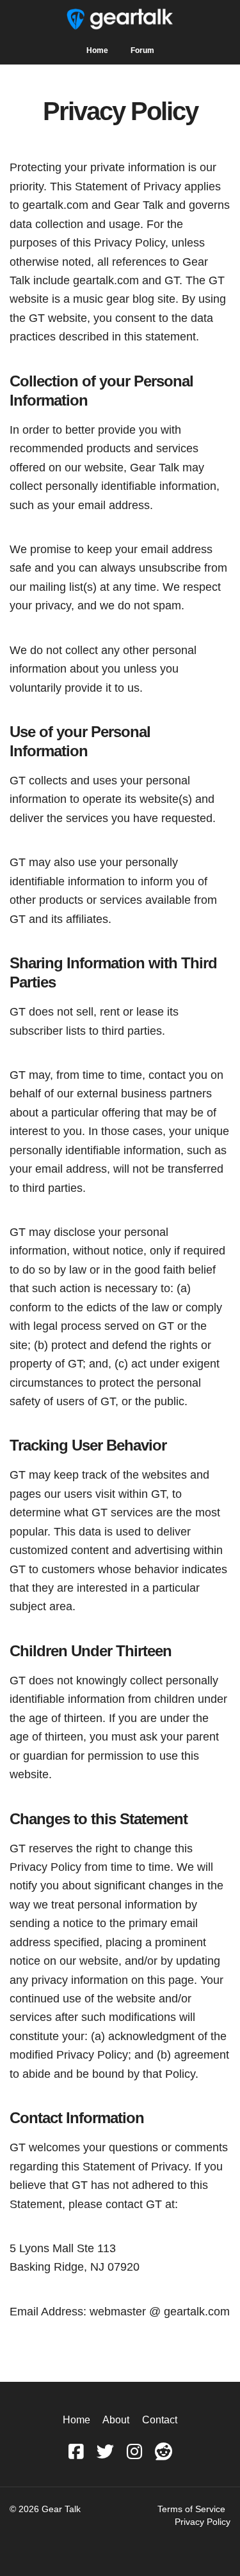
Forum (142, 50)
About (116, 2420)
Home (97, 50)
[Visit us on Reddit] (164, 2452)
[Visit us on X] (105, 2452)
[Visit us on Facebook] (76, 2452)
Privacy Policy (203, 2522)
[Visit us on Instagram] (134, 2452)
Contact (160, 2420)
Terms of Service (191, 2509)
